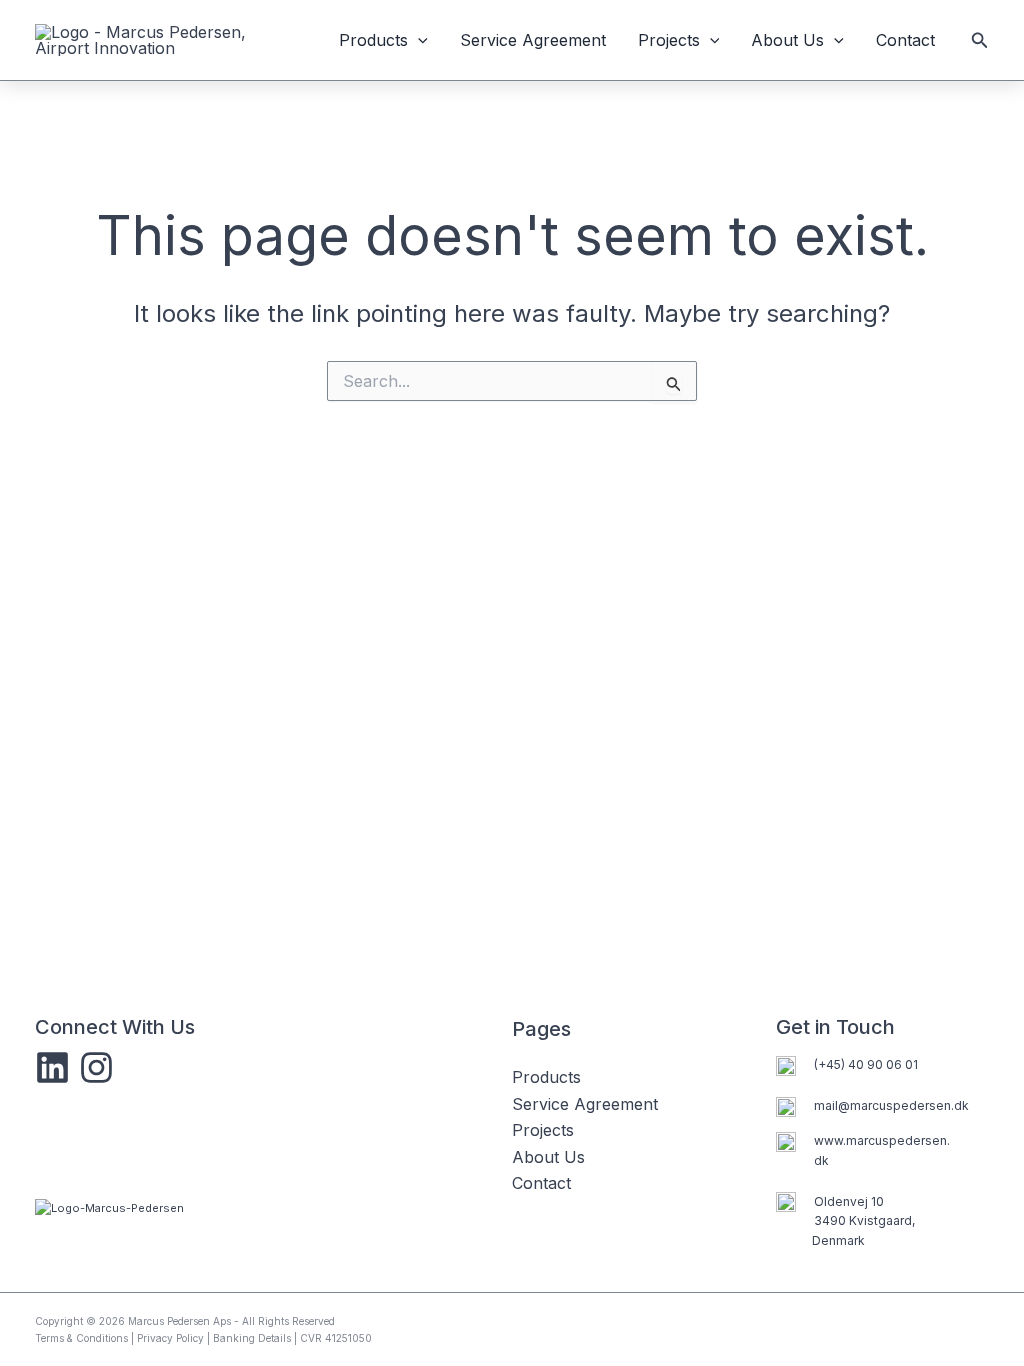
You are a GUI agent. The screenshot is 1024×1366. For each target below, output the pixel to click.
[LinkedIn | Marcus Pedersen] (52, 1067)
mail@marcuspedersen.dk (891, 1105)
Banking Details (252, 1338)
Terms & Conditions (81, 1338)
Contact (905, 40)
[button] (418, 40)
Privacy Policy (170, 1338)
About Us (787, 40)
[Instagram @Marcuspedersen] (96, 1067)
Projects (669, 40)
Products (373, 40)
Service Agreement (533, 40)
